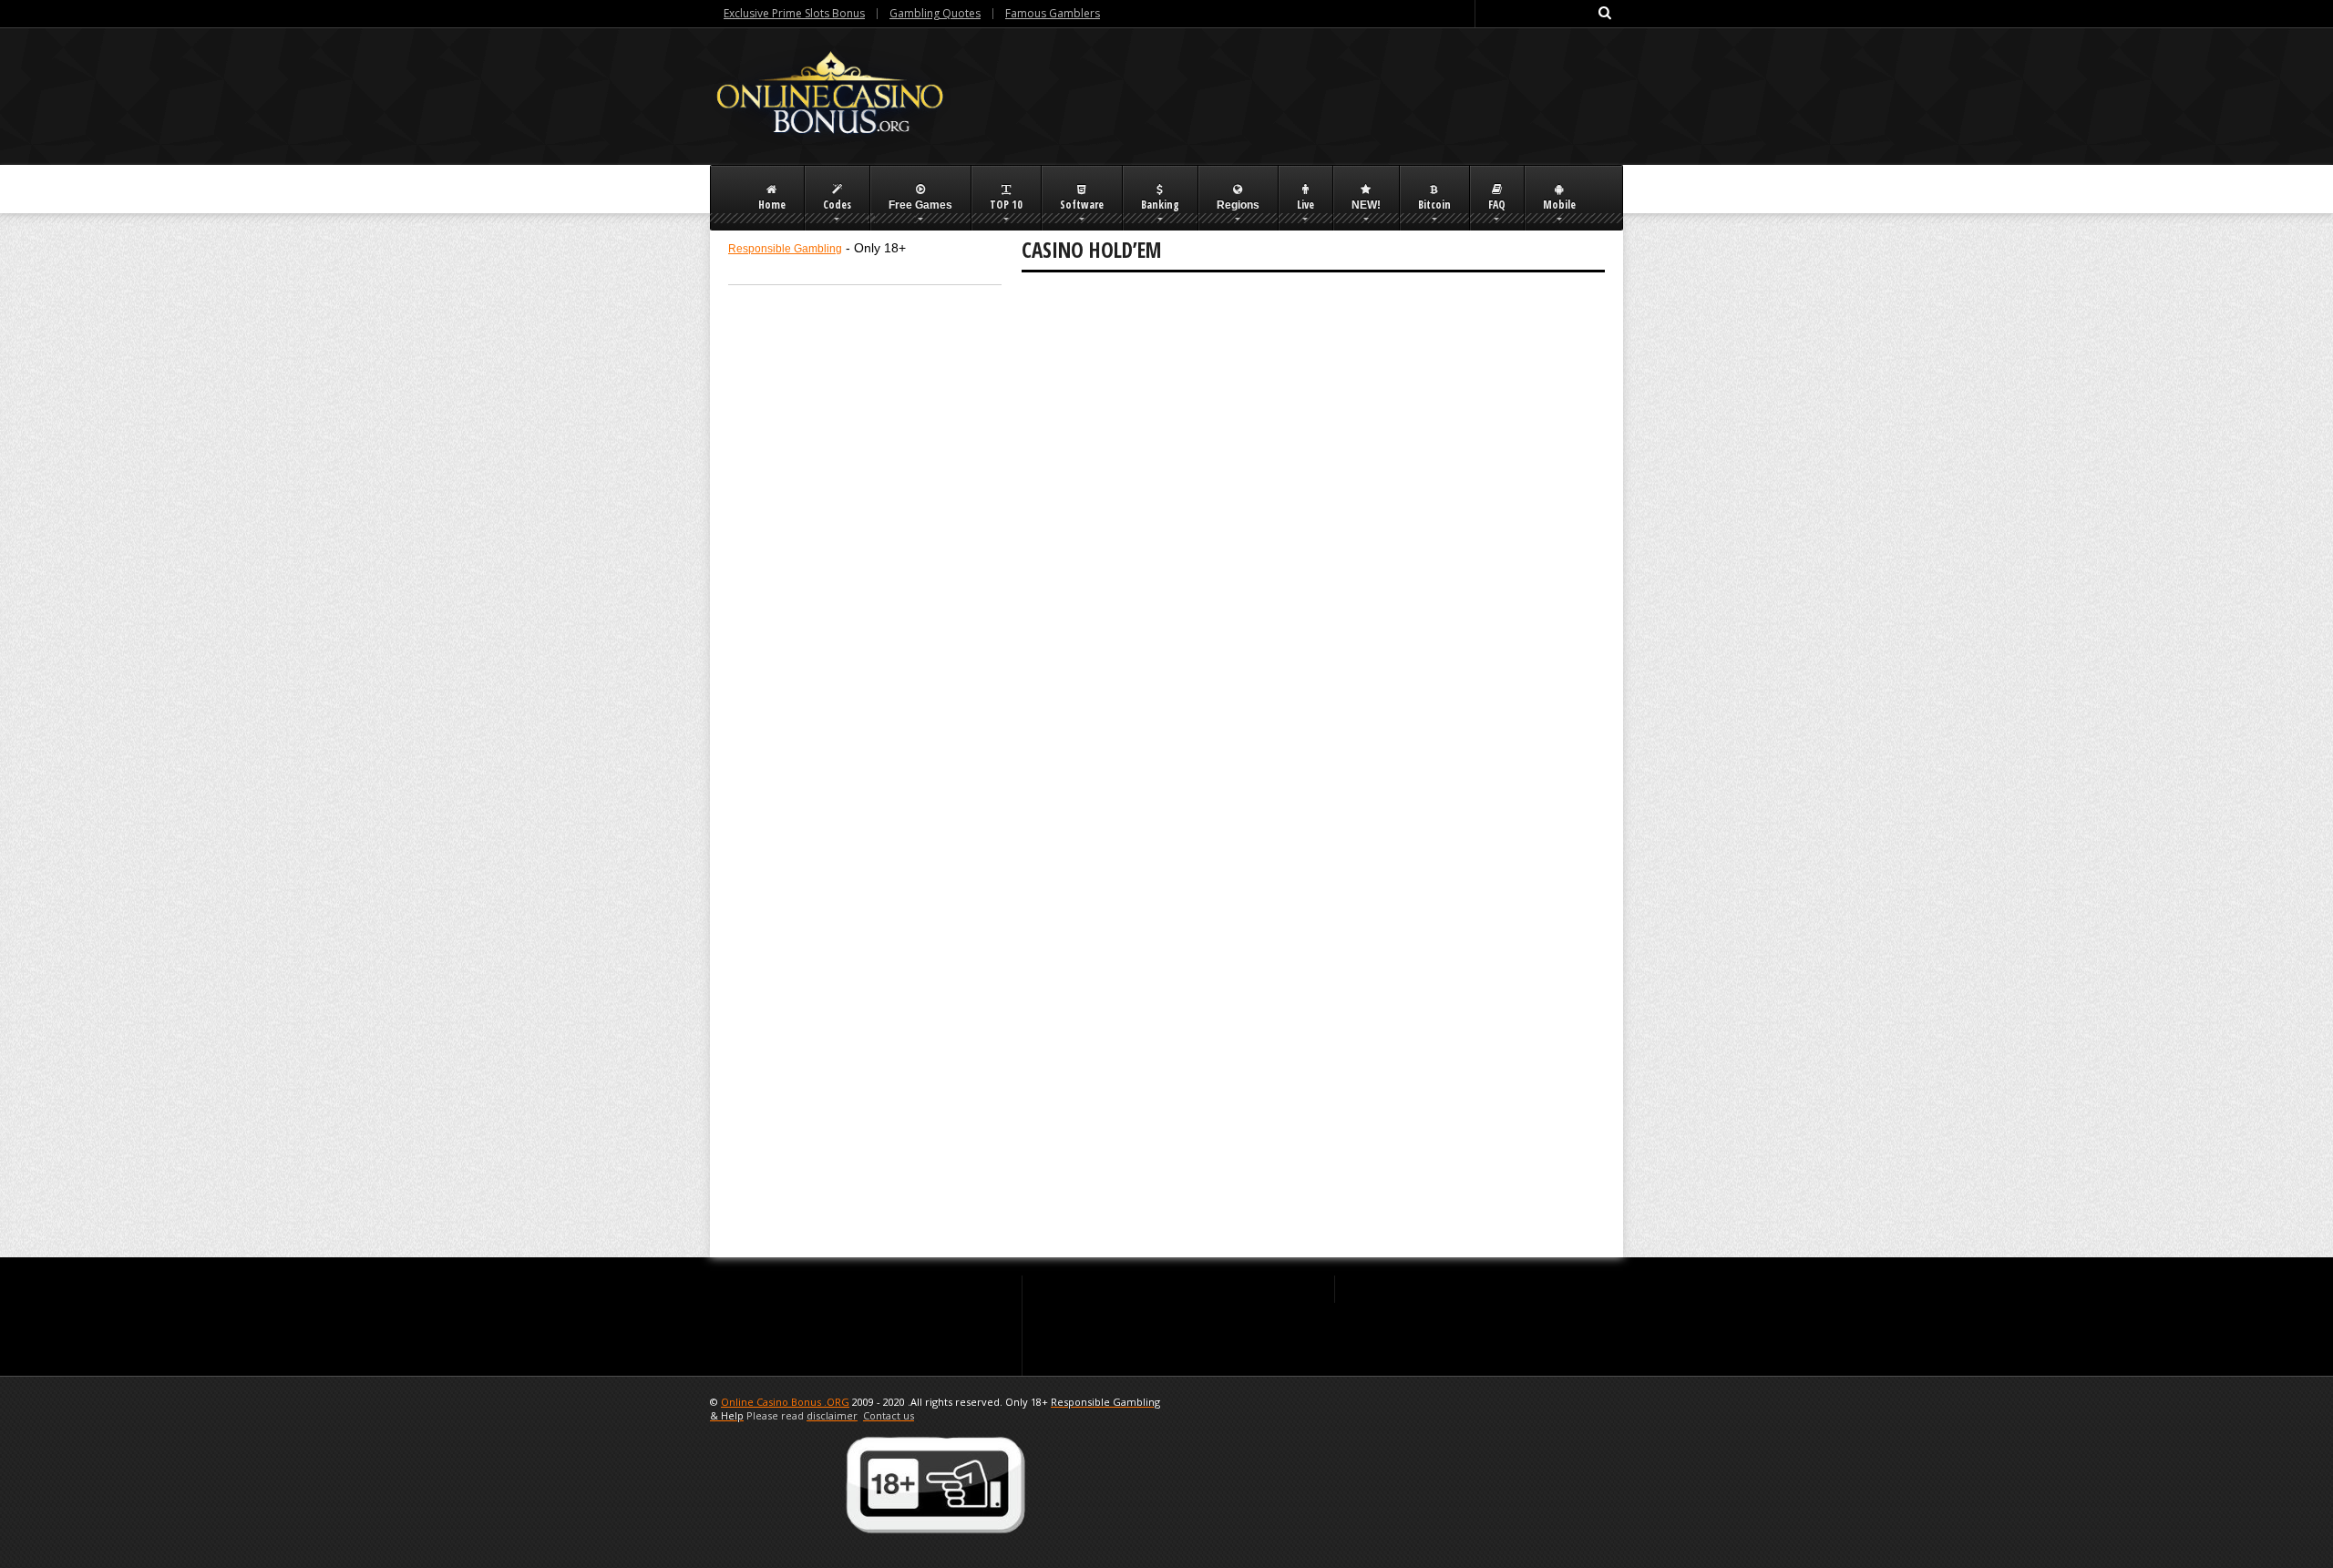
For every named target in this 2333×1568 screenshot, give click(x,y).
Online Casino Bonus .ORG (785, 1402)
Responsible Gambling (785, 249)
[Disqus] (1313, 532)
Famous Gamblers (1053, 13)
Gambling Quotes (935, 13)
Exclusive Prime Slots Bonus (794, 13)
